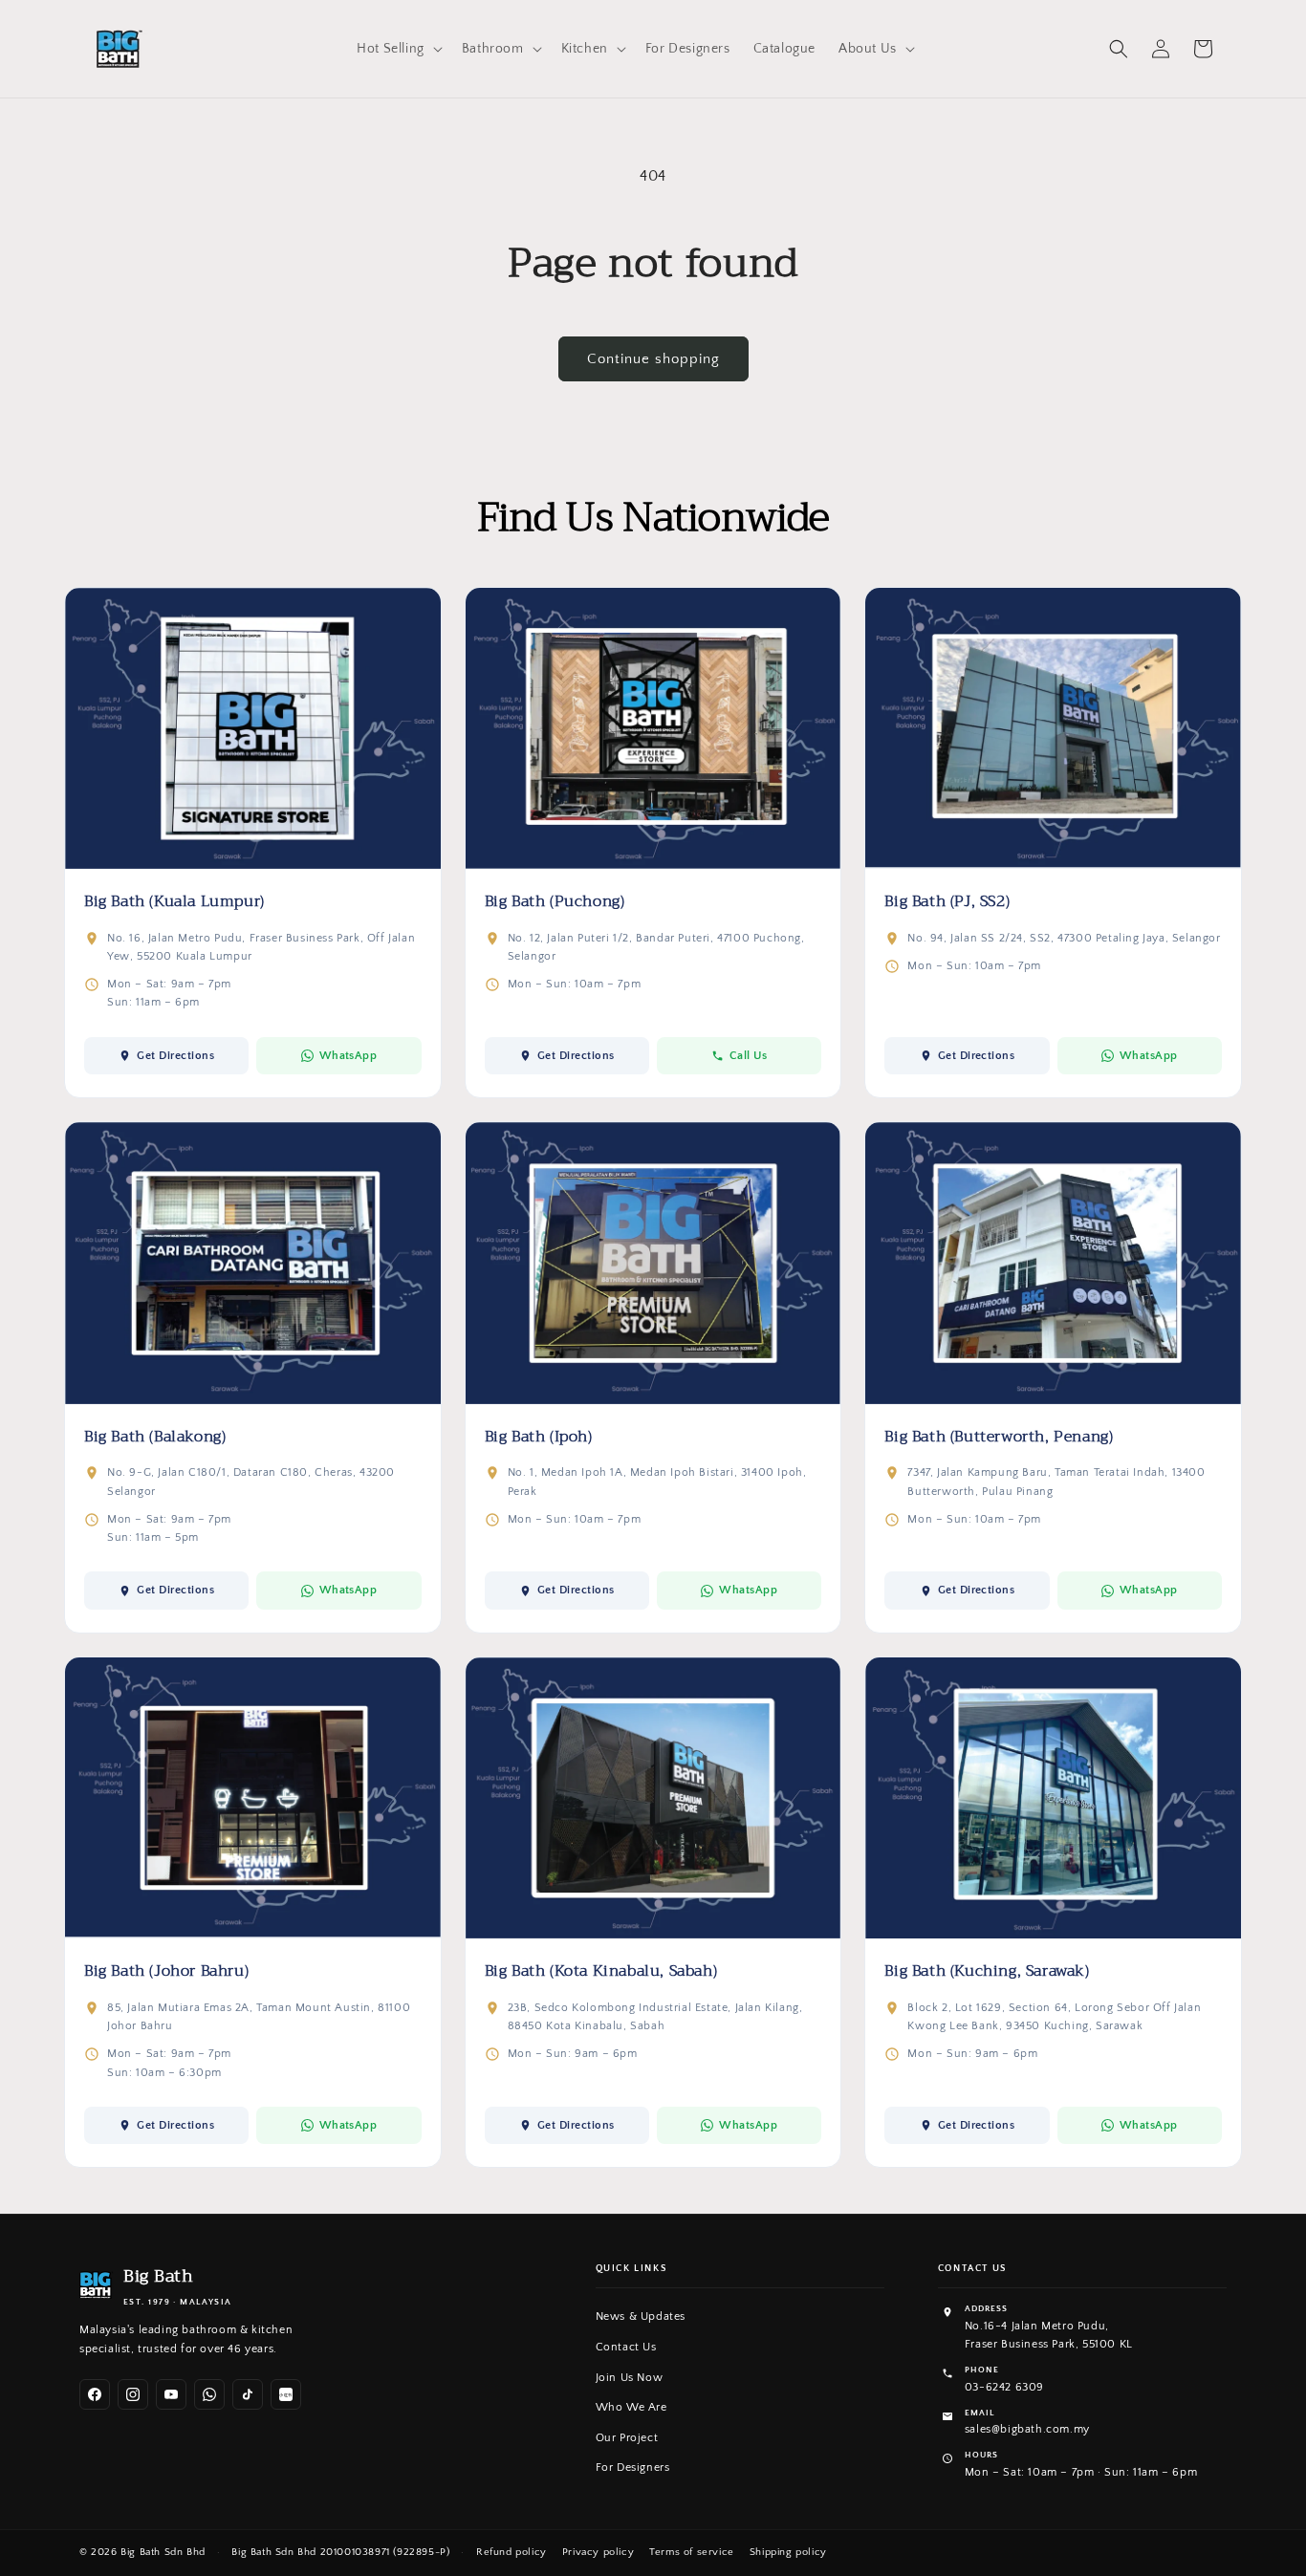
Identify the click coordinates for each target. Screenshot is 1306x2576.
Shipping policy (788, 2552)
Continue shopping (653, 359)
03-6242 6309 (1004, 2387)
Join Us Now (630, 2378)
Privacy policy (598, 2552)
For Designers (633, 2468)
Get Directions (175, 1056)
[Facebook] (95, 2394)
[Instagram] (133, 2394)
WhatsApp (348, 1056)
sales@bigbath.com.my (1027, 2429)
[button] (398, 49)
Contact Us (626, 2347)
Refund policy (512, 2552)
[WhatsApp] (209, 2394)
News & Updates (641, 2316)
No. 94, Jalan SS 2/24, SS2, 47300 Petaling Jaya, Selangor (1064, 938)
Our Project (627, 2438)
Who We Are (631, 2407)
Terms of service (692, 2552)
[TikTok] (248, 2394)
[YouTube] (171, 2394)
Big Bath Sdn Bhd (163, 2552)
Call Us (748, 1056)
